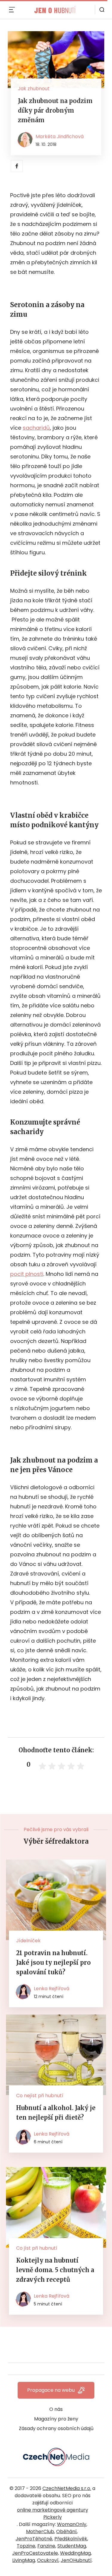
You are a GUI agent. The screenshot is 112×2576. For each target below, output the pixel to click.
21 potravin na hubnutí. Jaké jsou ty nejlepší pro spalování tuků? (53, 1962)
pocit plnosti (27, 1274)
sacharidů (36, 428)
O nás (56, 2409)
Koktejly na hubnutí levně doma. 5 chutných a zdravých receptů (55, 2270)
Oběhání (66, 2532)
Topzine (26, 2546)
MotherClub (40, 2532)
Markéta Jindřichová (60, 136)
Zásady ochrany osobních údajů (56, 2428)
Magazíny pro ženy (56, 2419)
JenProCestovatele (35, 2553)
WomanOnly (72, 2524)
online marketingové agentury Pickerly (53, 2514)
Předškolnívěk (71, 2539)
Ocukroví (48, 2560)
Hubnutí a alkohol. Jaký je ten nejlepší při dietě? (56, 2113)
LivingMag (24, 2560)
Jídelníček (28, 1941)
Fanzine (46, 2546)
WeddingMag (75, 2553)
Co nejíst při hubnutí (40, 2096)
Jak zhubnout (34, 89)
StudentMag (72, 2546)
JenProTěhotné (34, 2539)
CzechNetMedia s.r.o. (67, 2488)
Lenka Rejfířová (52, 1989)
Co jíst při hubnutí (37, 2248)
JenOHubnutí (76, 2560)
